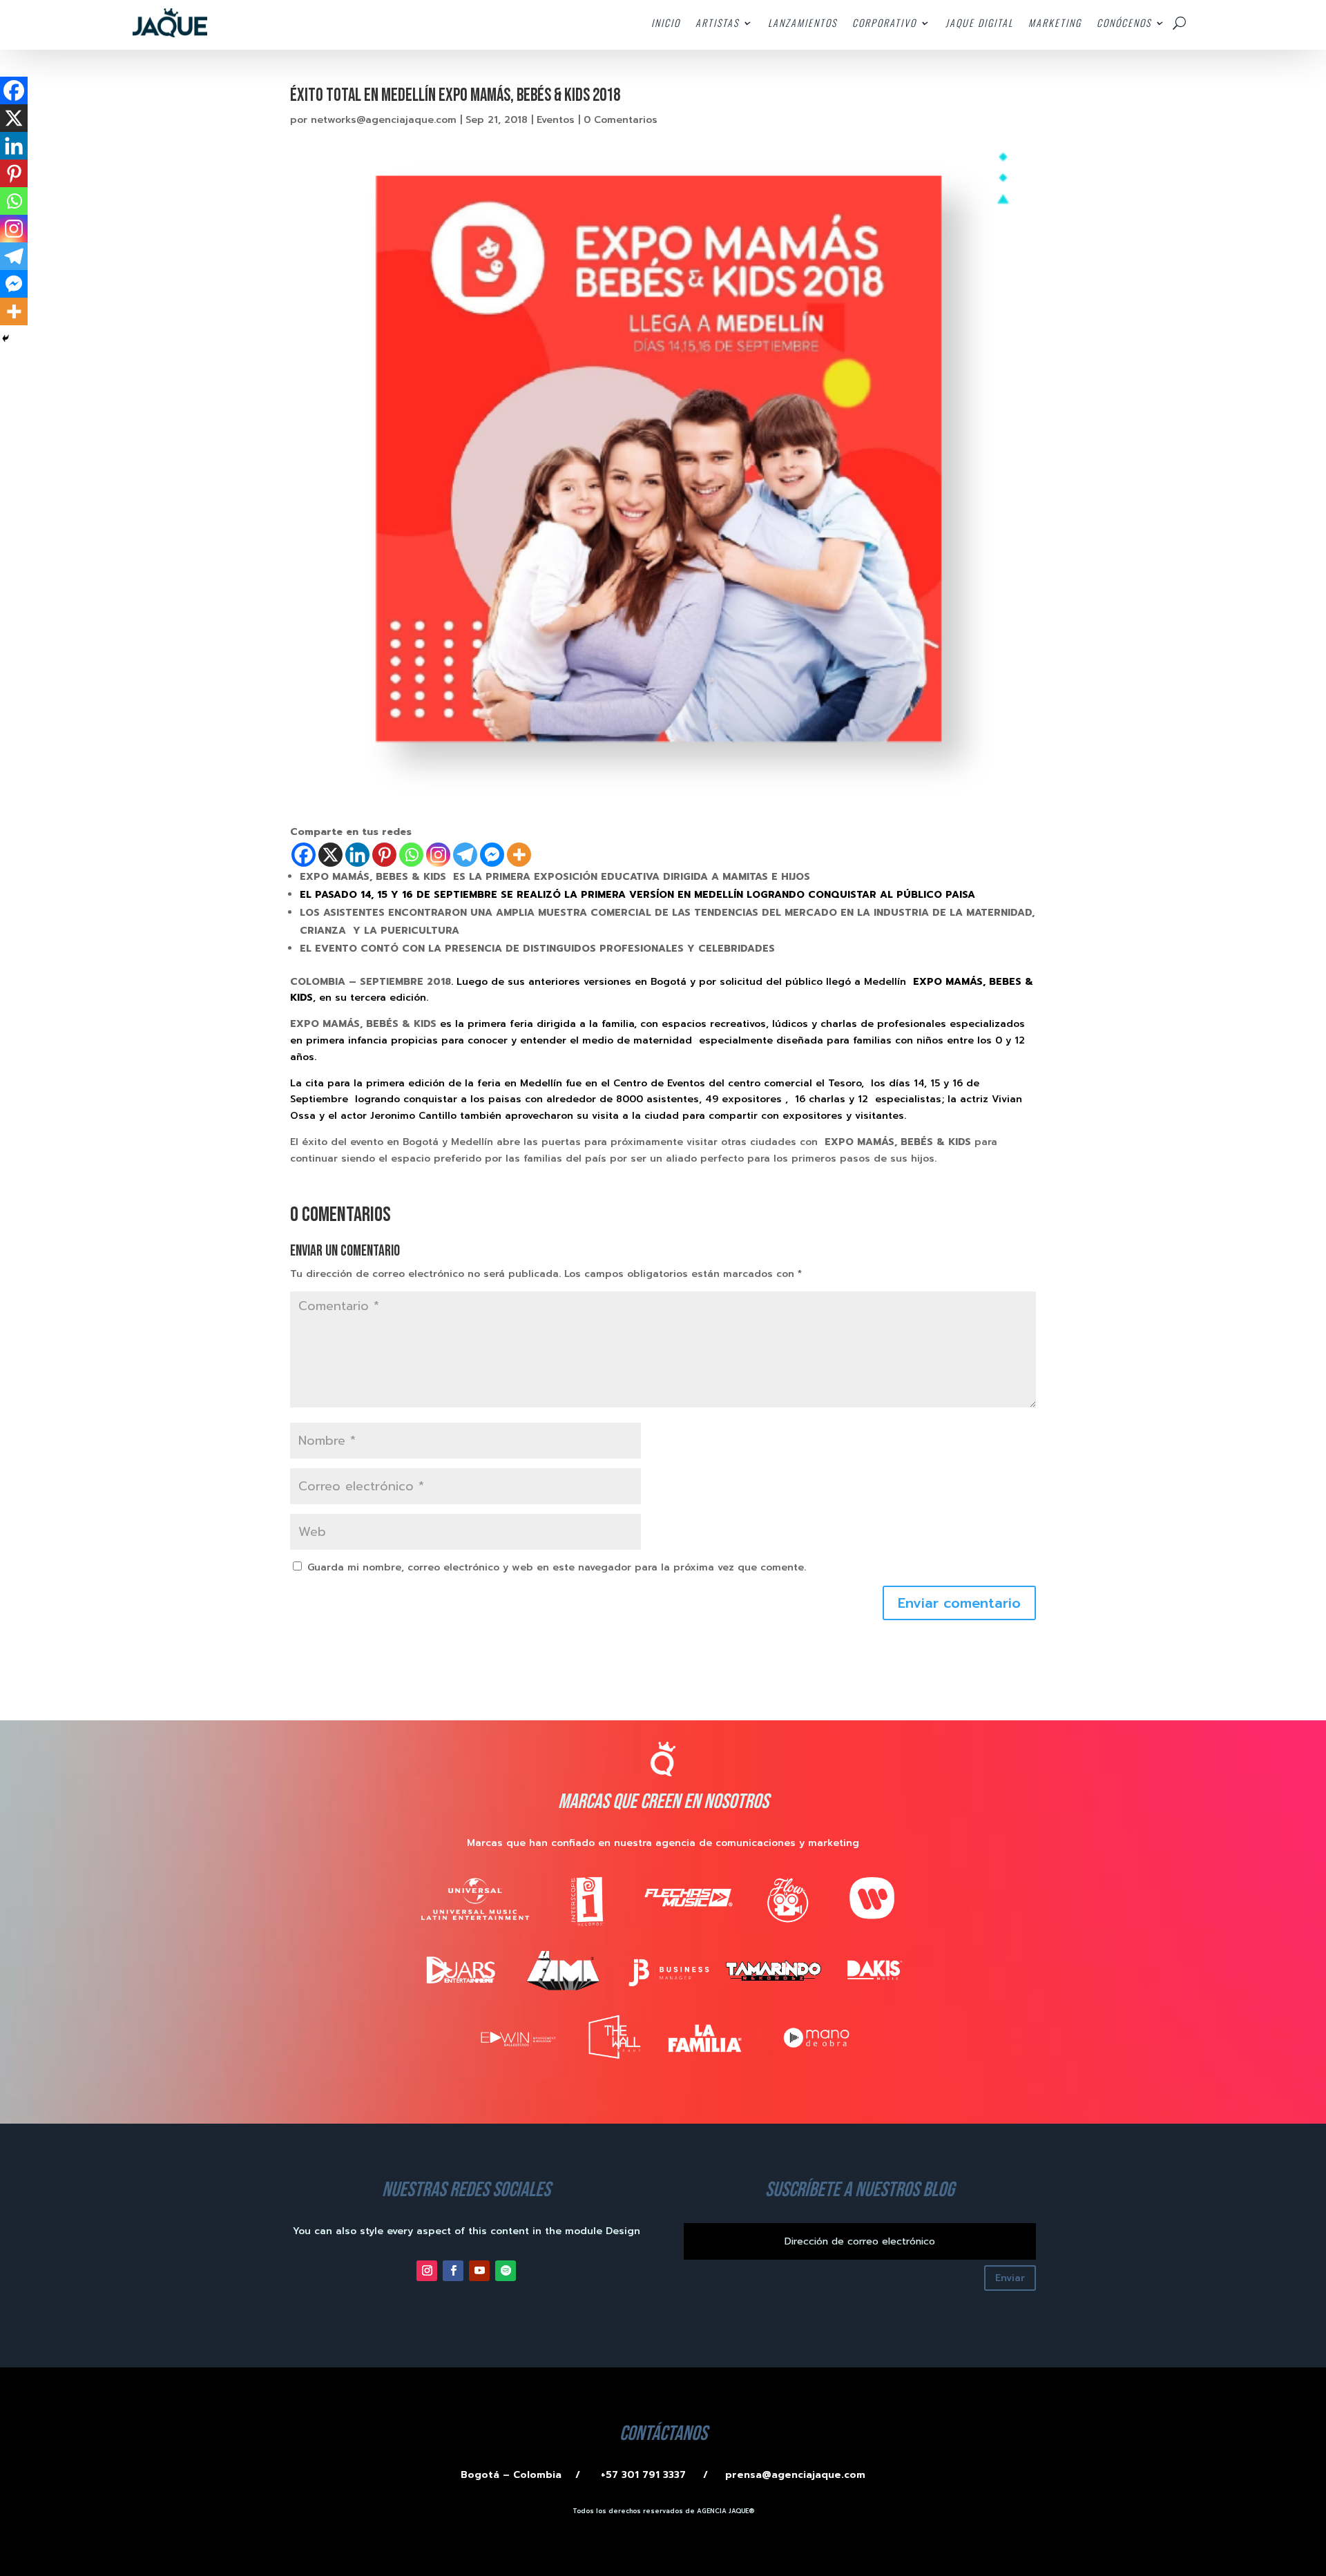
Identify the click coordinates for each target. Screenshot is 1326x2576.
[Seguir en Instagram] (427, 2271)
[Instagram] (438, 855)
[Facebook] (304, 855)
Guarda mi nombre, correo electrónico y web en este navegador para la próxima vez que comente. (557, 1567)
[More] (519, 855)
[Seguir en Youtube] (479, 2271)
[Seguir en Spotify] (506, 2271)
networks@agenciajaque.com (384, 120)
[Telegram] (465, 855)
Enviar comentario (959, 1603)
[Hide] (6, 338)
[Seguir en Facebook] (453, 2271)
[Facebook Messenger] (492, 855)
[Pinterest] (384, 855)
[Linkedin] (357, 855)
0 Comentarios (621, 120)
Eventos (556, 120)
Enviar (1010, 2278)
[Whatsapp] (411, 855)
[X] (330, 855)
